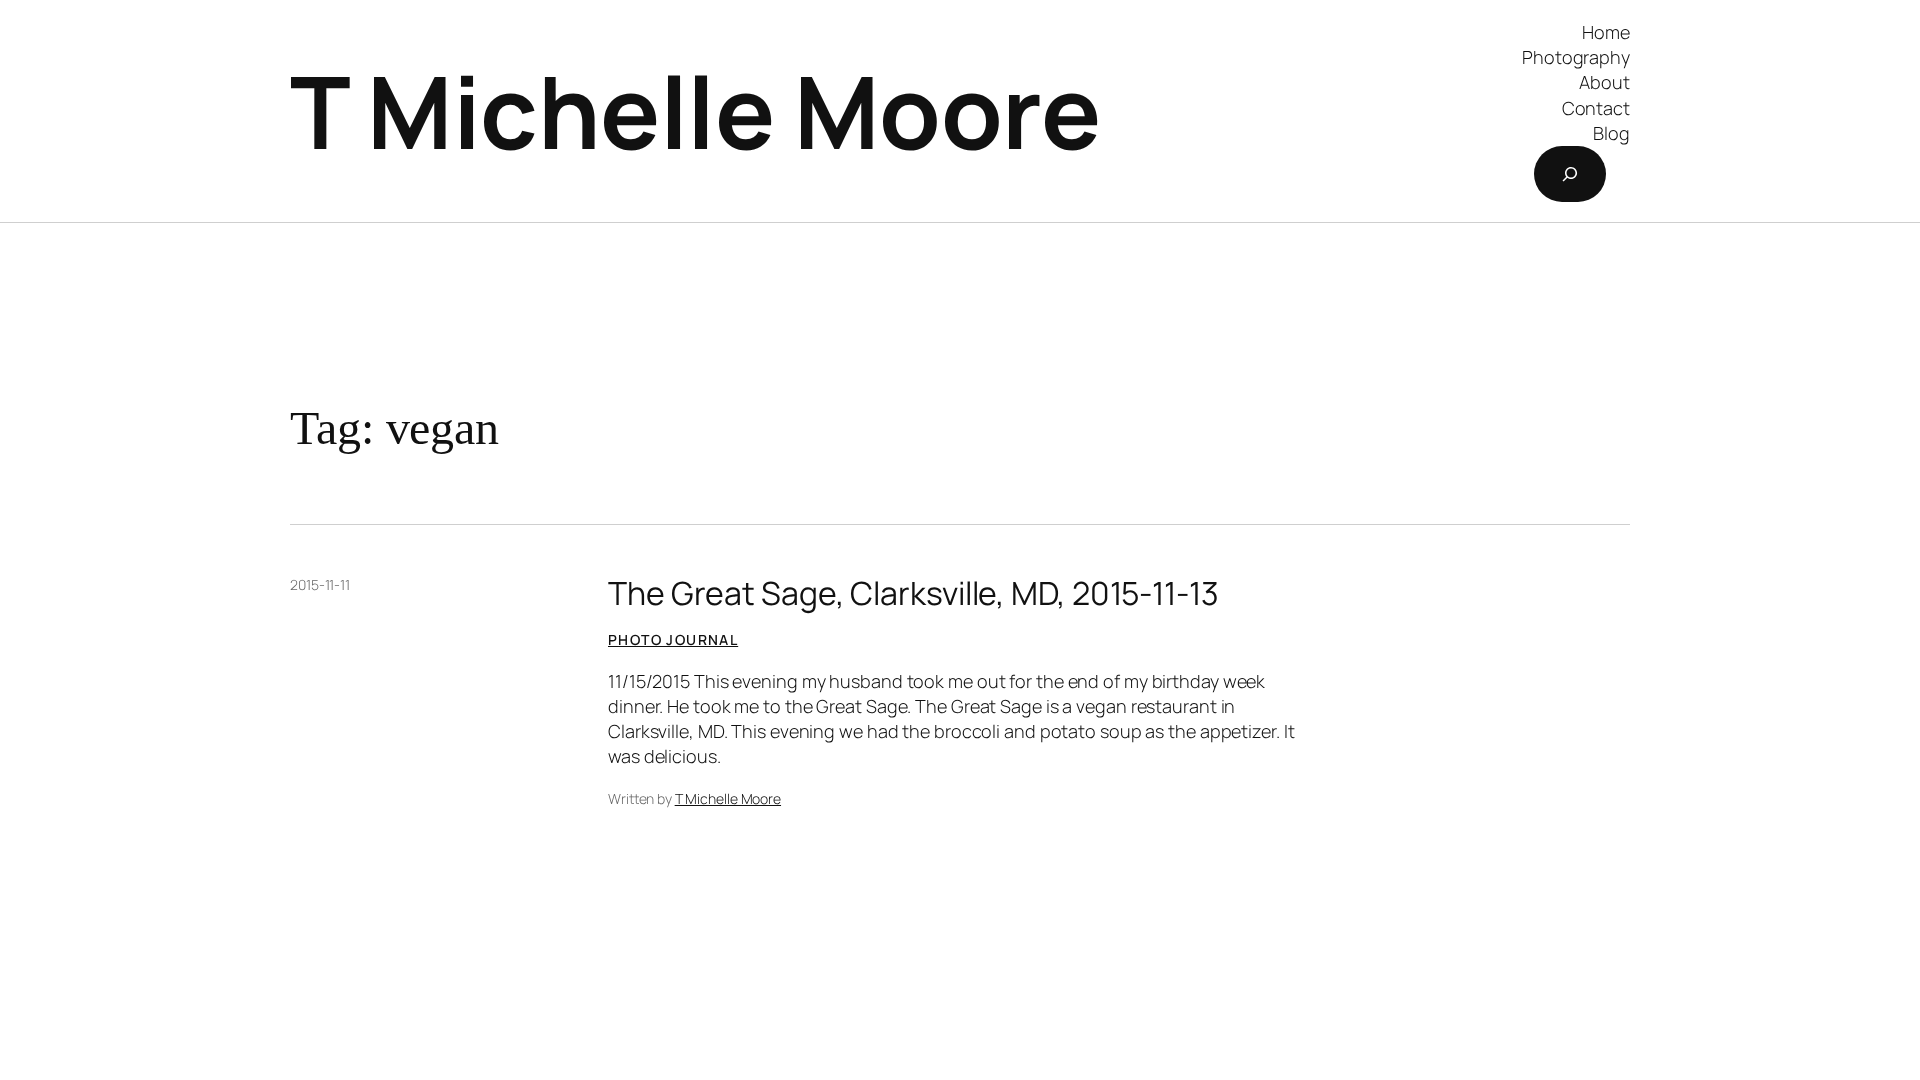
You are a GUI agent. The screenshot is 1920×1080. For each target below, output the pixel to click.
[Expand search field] (1570, 174)
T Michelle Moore (695, 110)
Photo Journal (673, 639)
